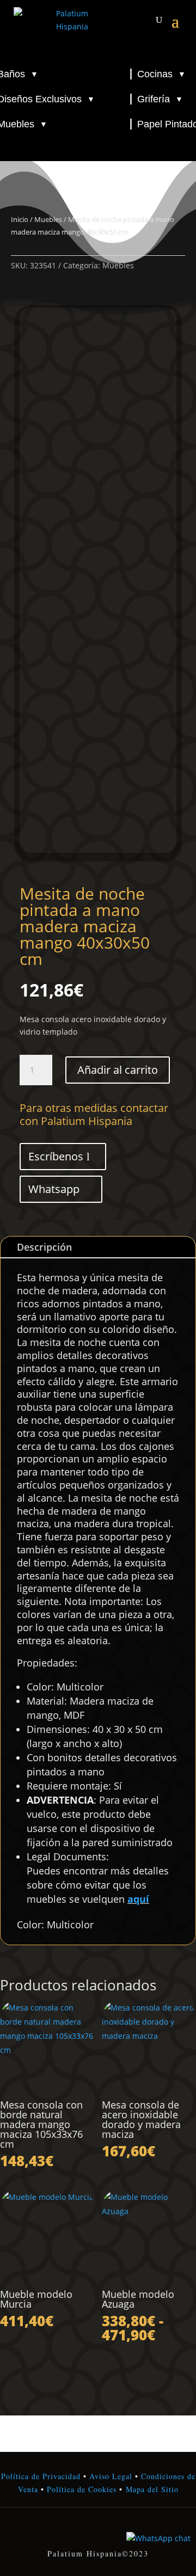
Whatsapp (54, 1189)
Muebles (48, 219)
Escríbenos (56, 1156)
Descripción (44, 1247)
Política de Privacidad (41, 2476)
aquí (138, 1899)
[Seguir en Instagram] (98, 2531)
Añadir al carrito (118, 1070)
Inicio (20, 219)
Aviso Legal (111, 2476)
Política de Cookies (80, 2489)
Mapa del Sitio (152, 2489)
